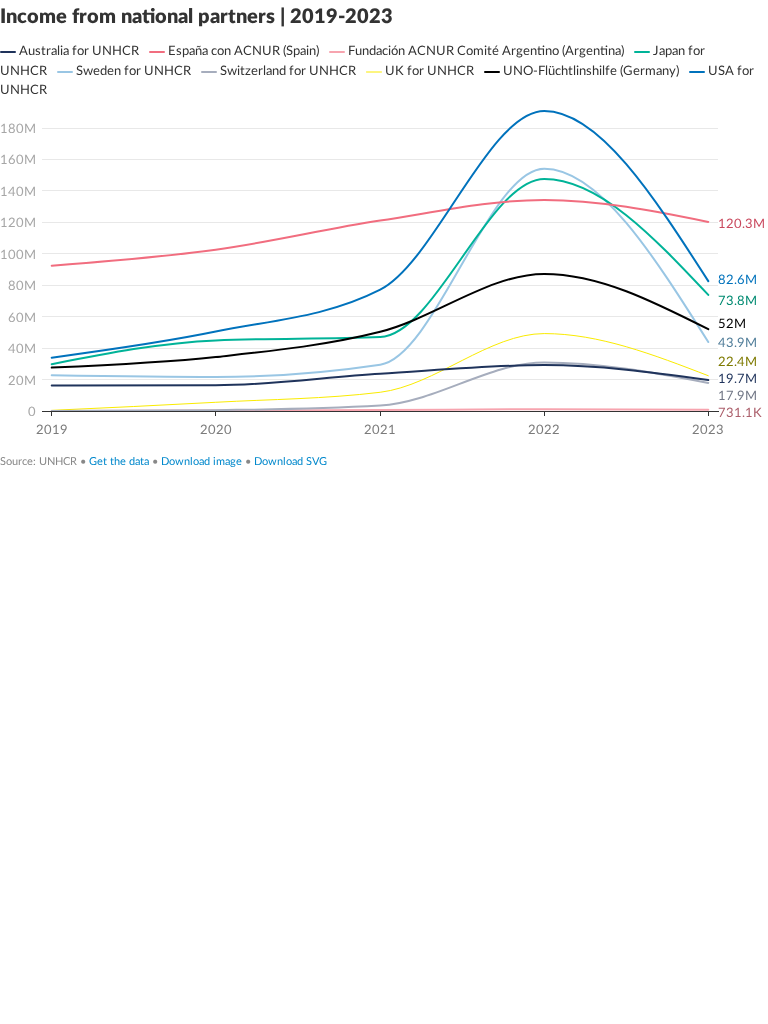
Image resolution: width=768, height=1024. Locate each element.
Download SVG (290, 461)
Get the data (119, 461)
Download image (201, 461)
